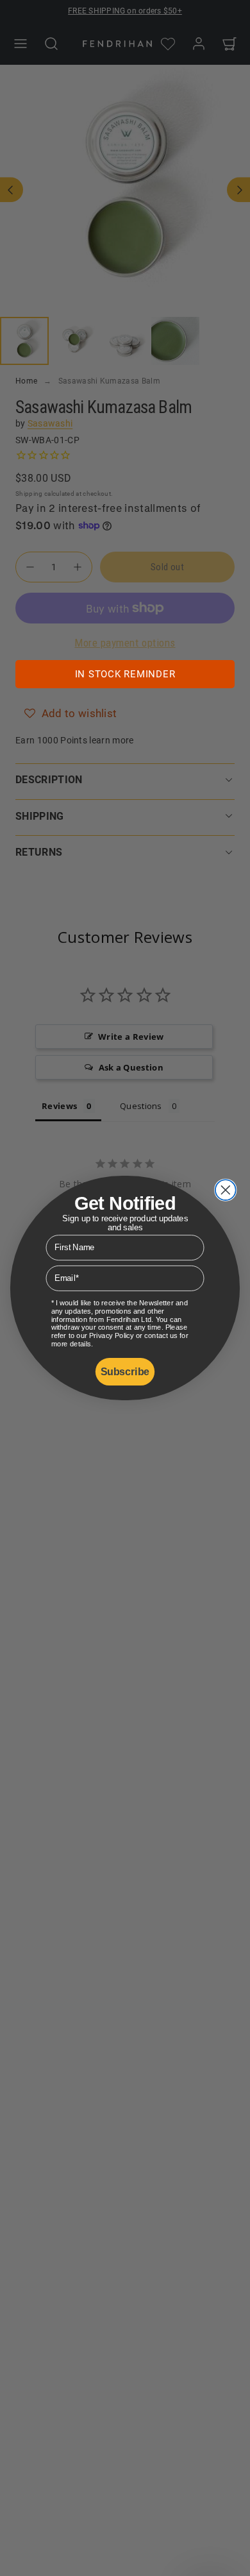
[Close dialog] (226, 1190)
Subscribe (125, 1372)
